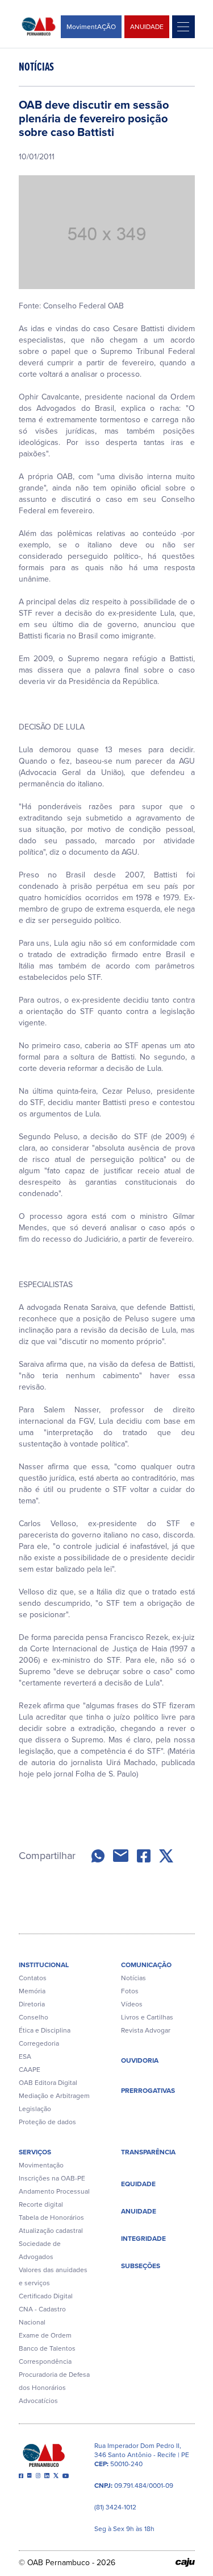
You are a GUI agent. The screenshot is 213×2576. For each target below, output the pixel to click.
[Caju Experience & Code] (185, 2562)
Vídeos (132, 2004)
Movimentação (41, 2165)
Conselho (34, 2017)
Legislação (35, 2109)
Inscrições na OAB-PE (52, 2178)
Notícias (133, 1978)
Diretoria (32, 2004)
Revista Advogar (146, 2030)
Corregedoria (39, 2043)
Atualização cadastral (51, 2231)
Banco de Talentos (47, 2348)
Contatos (33, 1978)
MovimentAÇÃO (91, 27)
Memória (32, 1991)
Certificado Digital (46, 2296)
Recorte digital (41, 2204)
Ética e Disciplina (45, 2030)
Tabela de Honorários (51, 2218)
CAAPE (30, 2070)
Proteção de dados (47, 2122)
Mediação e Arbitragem (54, 2096)
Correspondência (45, 2361)
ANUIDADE (147, 27)
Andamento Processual (54, 2191)
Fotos (130, 1991)
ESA (25, 2056)
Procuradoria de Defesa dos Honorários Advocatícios (54, 2388)
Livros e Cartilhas (147, 2017)
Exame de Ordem (45, 2335)
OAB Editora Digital (48, 2083)
